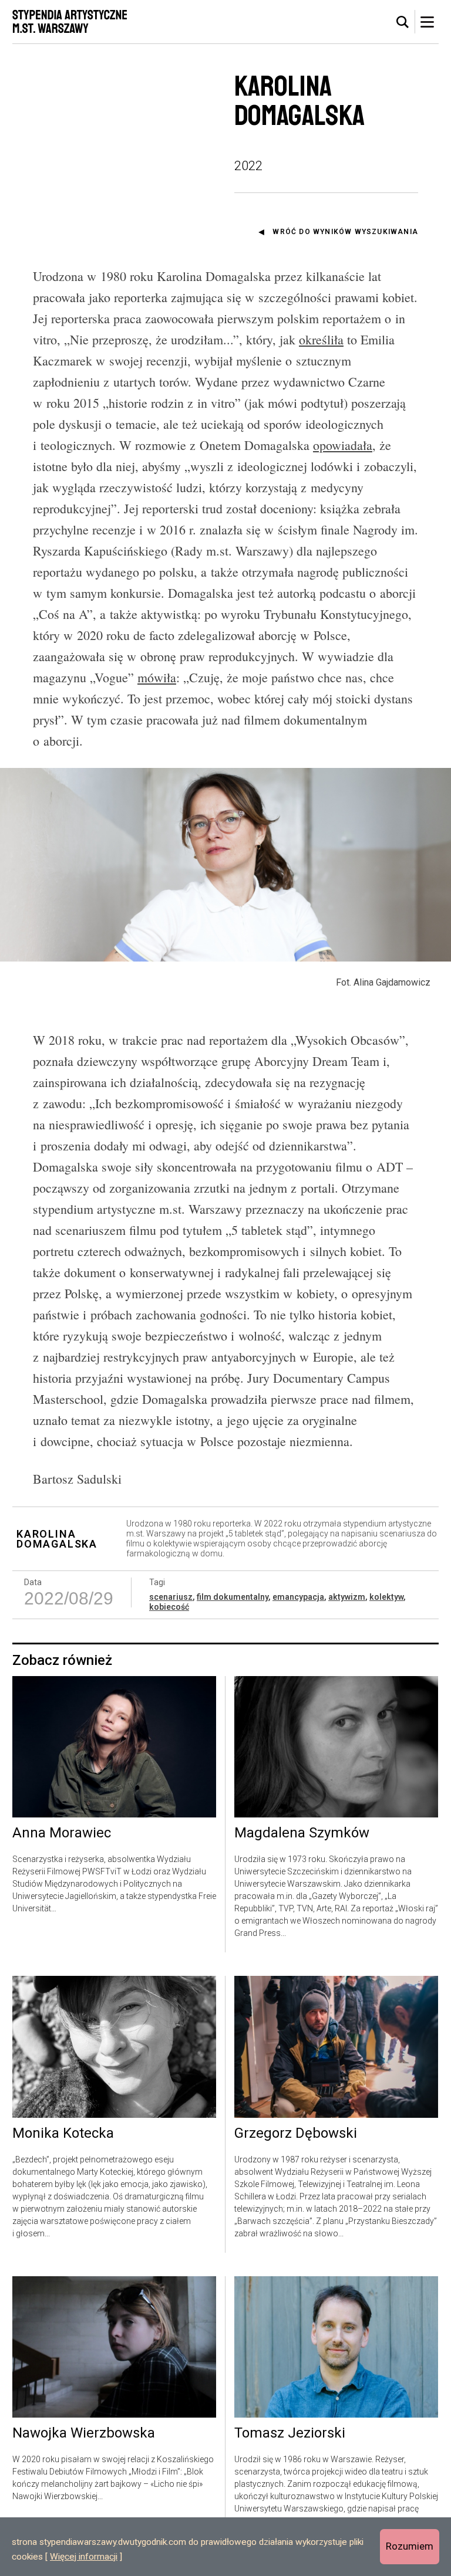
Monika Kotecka (63, 2134)
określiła (321, 339)
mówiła (157, 677)
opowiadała (343, 445)
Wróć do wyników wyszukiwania (345, 232)
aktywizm (347, 1597)
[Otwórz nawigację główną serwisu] (427, 22)
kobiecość (169, 1607)
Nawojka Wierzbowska (84, 2433)
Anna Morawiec (62, 1833)
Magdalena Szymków (302, 1833)
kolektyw (386, 1597)
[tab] (403, 22)
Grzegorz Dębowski (296, 2134)
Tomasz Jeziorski (290, 2433)
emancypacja (298, 1597)
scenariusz (171, 1597)
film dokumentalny (233, 1597)
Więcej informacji (84, 2557)
